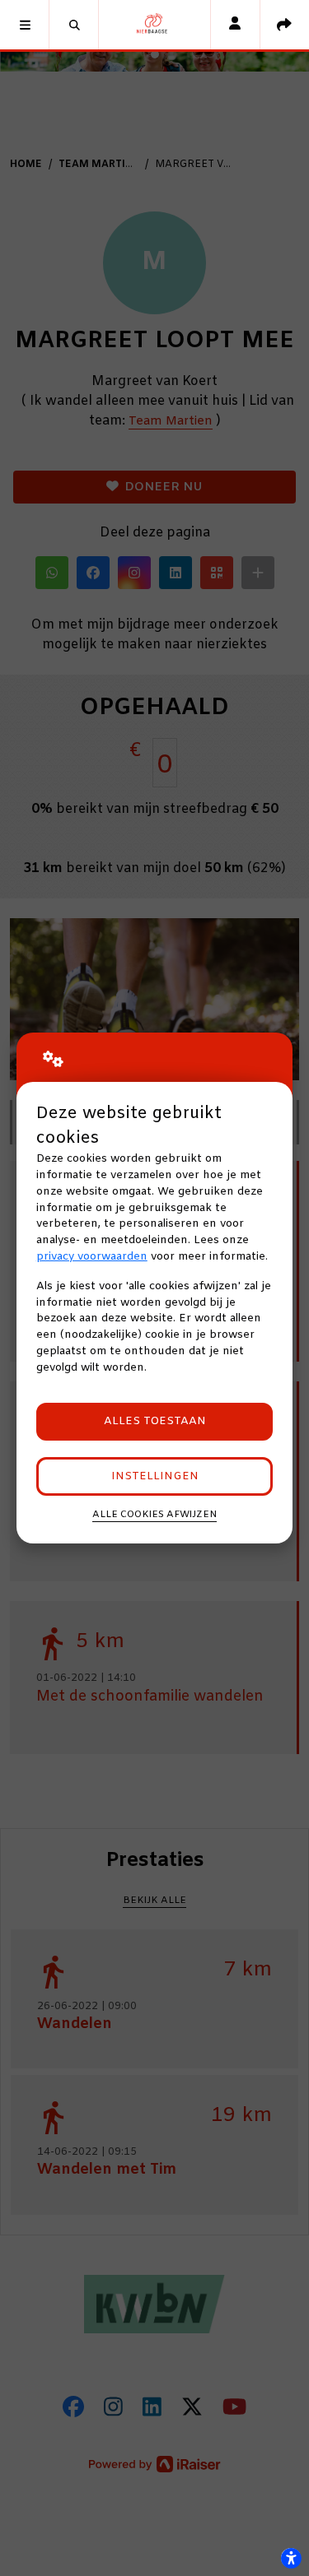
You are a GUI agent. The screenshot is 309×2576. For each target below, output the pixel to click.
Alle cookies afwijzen (154, 1515)
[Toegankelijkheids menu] (291, 2558)
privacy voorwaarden (92, 1257)
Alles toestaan (155, 1421)
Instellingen (155, 1476)
